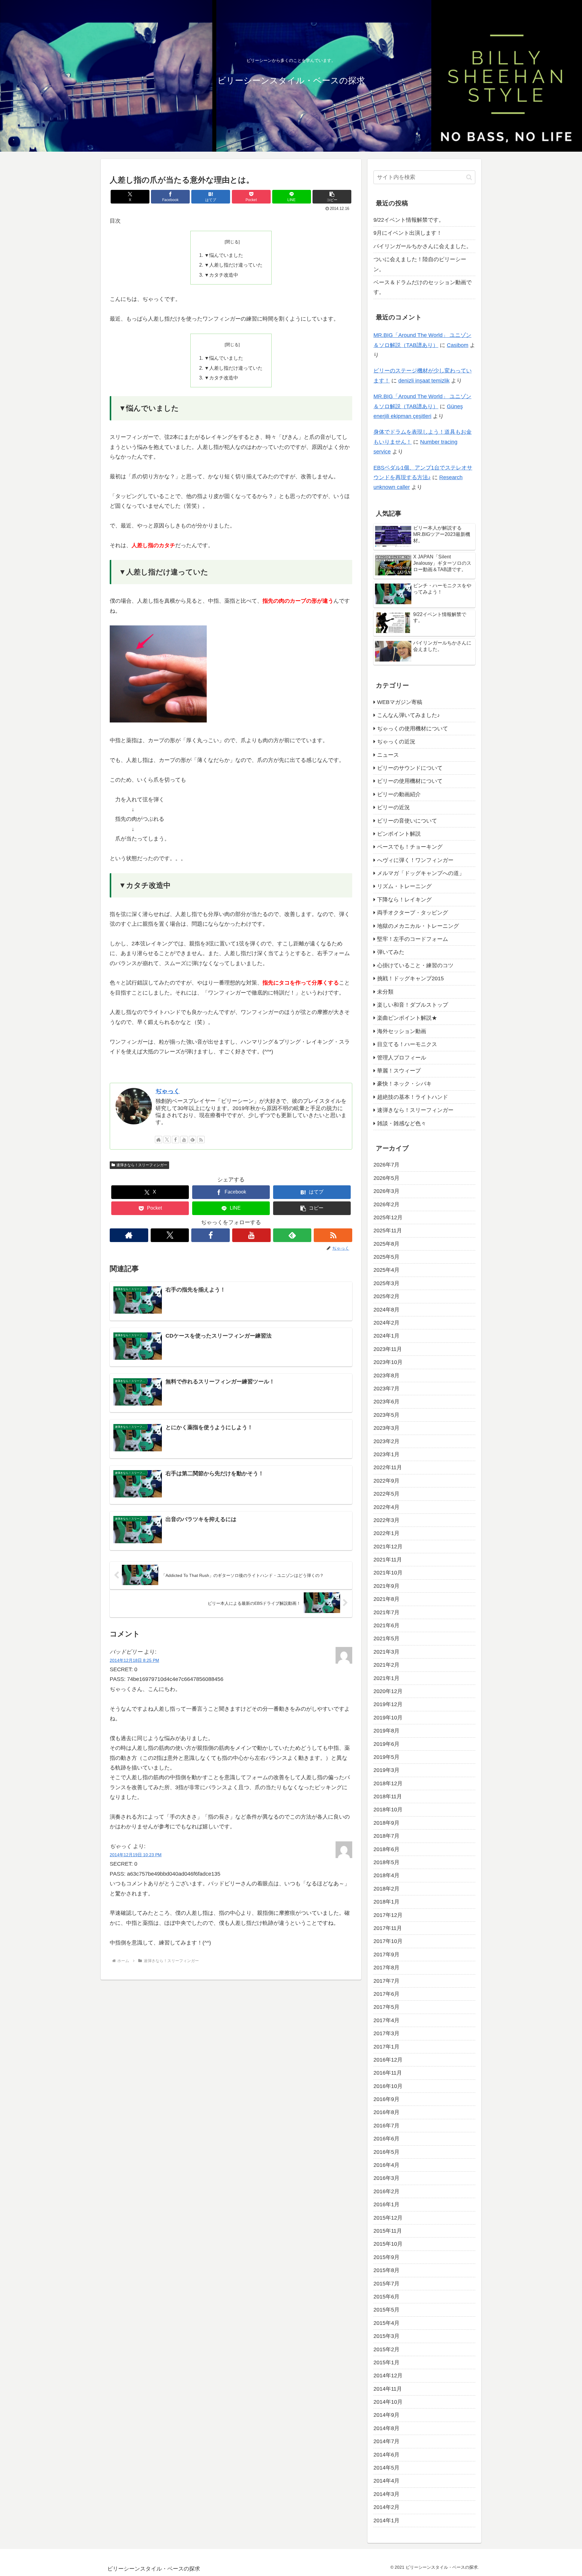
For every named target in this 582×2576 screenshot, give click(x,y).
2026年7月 (386, 1165)
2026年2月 (386, 1204)
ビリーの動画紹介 (399, 794)
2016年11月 (388, 2073)
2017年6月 (386, 1994)
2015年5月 (386, 2310)
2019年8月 (386, 1731)
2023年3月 (386, 1428)
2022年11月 (388, 1467)
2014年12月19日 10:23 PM (136, 1855)
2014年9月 (386, 2415)
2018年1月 (386, 1902)
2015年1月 (386, 2362)
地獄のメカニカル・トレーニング (418, 926)
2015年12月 (388, 2217)
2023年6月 (386, 1402)
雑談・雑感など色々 (402, 1123)
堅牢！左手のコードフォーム (413, 939)
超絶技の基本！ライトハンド (413, 1097)
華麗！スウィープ (399, 1071)
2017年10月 (388, 1941)
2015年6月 (386, 2297)
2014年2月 (386, 2507)
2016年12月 (388, 2060)
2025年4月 (386, 1270)
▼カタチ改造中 (221, 275)
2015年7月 (386, 2283)
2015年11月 (388, 2231)
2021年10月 (388, 1573)
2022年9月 (386, 1480)
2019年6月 (386, 1744)
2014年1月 (386, 2520)
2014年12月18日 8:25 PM (134, 1660)
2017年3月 (386, 2033)
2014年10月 (388, 2402)
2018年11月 (388, 1796)
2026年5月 (386, 1178)
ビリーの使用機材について (410, 781)
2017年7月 (386, 1981)
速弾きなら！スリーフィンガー (142, 1165)
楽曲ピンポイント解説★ (407, 1018)
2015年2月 (386, 2349)
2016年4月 (386, 2165)
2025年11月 (388, 1231)
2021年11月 (388, 1560)
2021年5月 (386, 1638)
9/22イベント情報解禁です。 (409, 220)
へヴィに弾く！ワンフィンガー (415, 860)
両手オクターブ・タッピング (413, 913)
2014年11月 (388, 2389)
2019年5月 (386, 1757)
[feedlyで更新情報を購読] (192, 1140)
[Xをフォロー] (167, 1140)
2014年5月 (386, 2468)
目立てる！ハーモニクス (407, 1044)
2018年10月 (388, 1810)
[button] (332, 197)
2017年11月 (388, 1928)
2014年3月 (386, 2494)
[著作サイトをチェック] (159, 1140)
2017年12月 (388, 1915)
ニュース (388, 755)
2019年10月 (388, 1717)
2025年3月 (386, 1283)
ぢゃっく (168, 1091)
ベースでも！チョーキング (410, 847)
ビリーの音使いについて (407, 820)
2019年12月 (388, 1704)
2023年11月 (388, 1349)
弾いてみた (391, 952)
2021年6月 (386, 1625)
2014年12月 (388, 2376)
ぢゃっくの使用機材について (413, 728)
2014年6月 (386, 2454)
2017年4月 (386, 2020)
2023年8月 (386, 1375)
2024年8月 (386, 1309)
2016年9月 (386, 2099)
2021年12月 (388, 1546)
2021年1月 (386, 1678)
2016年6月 (386, 2139)
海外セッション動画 (402, 1031)
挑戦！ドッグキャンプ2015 (410, 978)
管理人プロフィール (402, 1057)
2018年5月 (386, 1862)
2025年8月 (386, 1244)
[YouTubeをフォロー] (184, 1140)
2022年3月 (386, 1520)
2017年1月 (386, 2046)
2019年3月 (386, 1770)
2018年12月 (388, 1783)
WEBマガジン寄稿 (400, 702)
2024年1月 (386, 1336)
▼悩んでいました (224, 255)
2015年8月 (386, 2270)
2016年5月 (386, 2152)
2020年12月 (388, 1691)
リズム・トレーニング (404, 886)
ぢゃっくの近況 (396, 742)
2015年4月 (386, 2323)
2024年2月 (386, 1323)
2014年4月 (386, 2481)
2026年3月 (386, 1191)
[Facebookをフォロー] (176, 1140)
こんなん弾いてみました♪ (408, 715)
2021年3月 (386, 1652)
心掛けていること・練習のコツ (415, 965)
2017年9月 (386, 1954)
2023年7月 (386, 1389)
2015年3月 (386, 2336)
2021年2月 (386, 1665)
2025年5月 (386, 1257)
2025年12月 (388, 1217)
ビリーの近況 (393, 807)
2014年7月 (386, 2441)
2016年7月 (386, 2125)
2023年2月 (386, 1441)
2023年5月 (386, 1415)
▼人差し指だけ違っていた (233, 265)
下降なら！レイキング (404, 899)
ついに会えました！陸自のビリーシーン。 (420, 264)
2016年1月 (386, 2204)
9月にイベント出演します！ (408, 233)
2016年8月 (386, 2112)
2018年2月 (386, 1888)
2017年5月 (386, 2007)
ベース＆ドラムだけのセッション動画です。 (423, 287)
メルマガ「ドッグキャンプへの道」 (421, 873)
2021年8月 (386, 1599)
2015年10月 (388, 2244)
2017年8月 (386, 1968)
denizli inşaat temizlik (424, 381)
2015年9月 (386, 2257)
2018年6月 (386, 1849)
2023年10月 (388, 1362)
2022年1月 (386, 1533)
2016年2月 (386, 2191)
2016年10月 (388, 2086)
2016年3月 (386, 2178)
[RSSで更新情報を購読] (201, 1140)
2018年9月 (386, 1823)
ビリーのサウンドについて (410, 768)
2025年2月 (386, 1296)
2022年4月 (386, 1507)
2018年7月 (386, 1836)
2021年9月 (386, 1586)
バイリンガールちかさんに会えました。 (423, 246)
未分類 (385, 992)
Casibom (458, 345)
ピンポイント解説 (399, 834)
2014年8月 (386, 2428)
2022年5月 (386, 1494)
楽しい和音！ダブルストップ (413, 1005)
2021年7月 (386, 1612)
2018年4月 (386, 1875)
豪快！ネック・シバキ (404, 1084)
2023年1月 (386, 1454)
